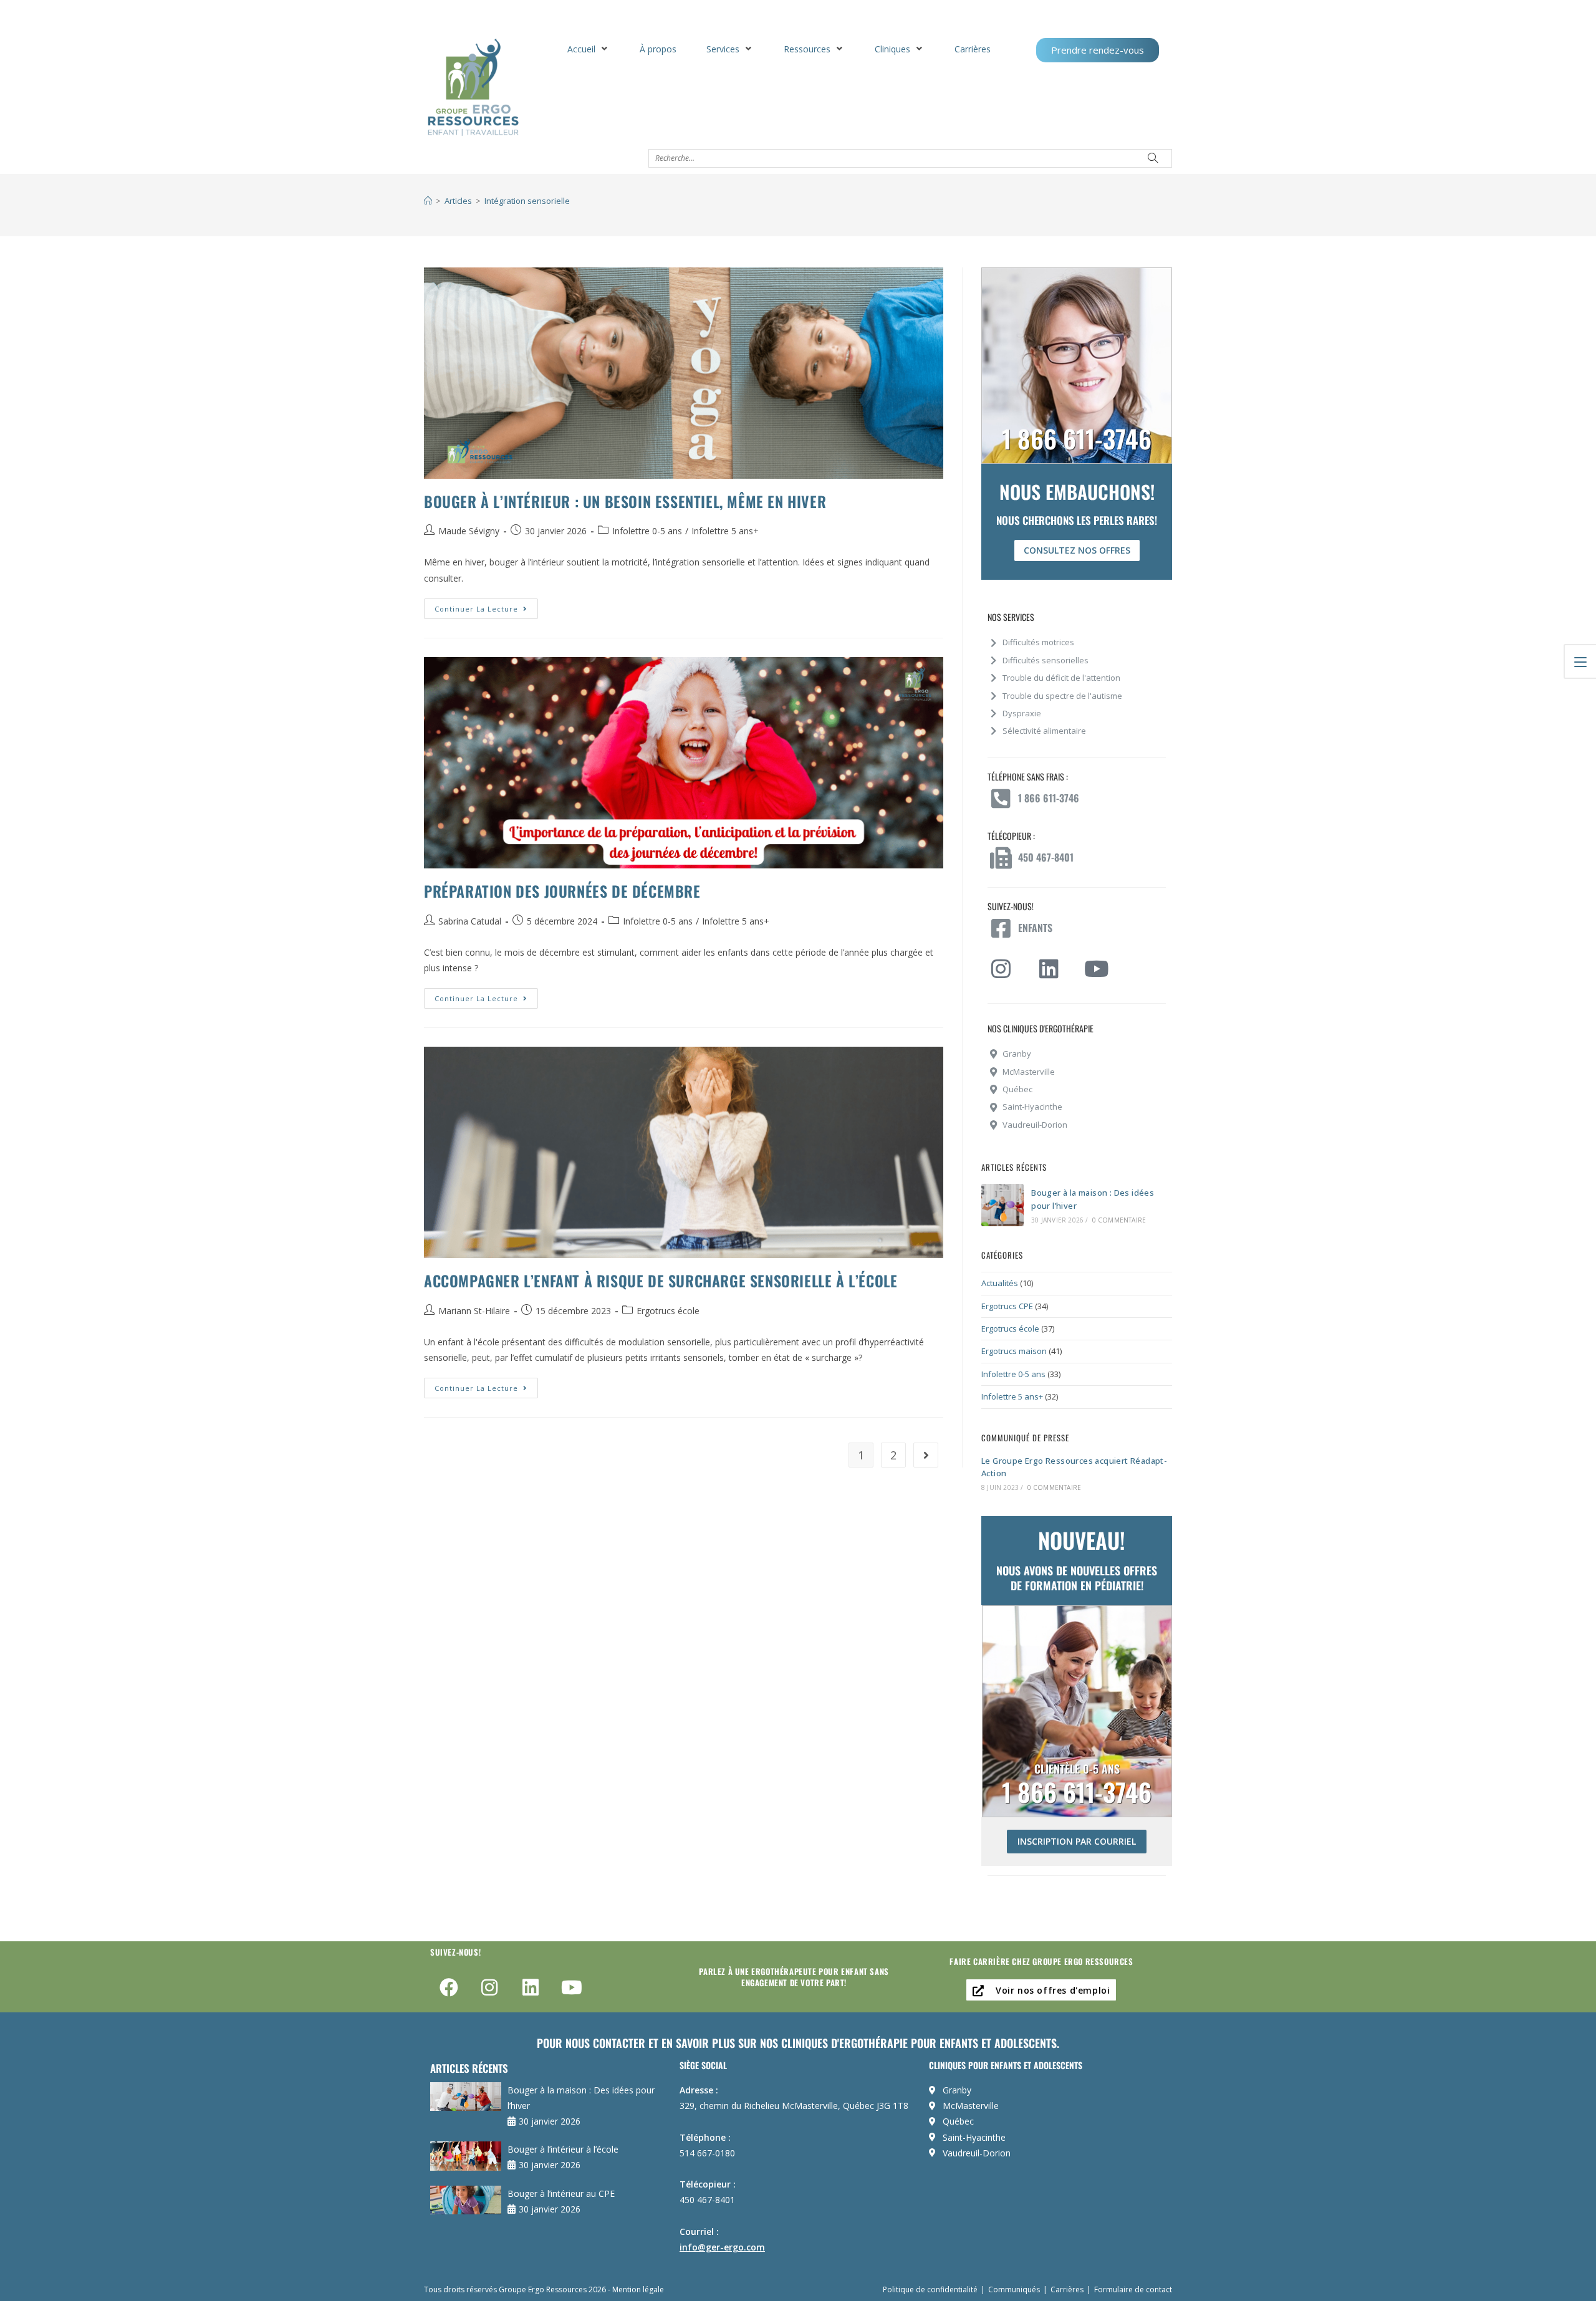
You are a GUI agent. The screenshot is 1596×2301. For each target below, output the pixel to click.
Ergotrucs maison (1014, 1351)
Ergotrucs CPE (1007, 1306)
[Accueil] (428, 201)
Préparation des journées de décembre (562, 891)
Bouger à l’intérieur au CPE (561, 2193)
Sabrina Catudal (470, 921)
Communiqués (1014, 2289)
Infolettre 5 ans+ (725, 531)
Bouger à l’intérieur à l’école (563, 2149)
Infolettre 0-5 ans (647, 531)
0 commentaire (1119, 1220)
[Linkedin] (531, 1987)
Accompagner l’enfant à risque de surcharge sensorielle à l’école (661, 1280)
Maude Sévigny (469, 531)
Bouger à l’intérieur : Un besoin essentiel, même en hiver (625, 501)
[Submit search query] (1153, 158)
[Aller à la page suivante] (926, 1455)
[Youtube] (572, 1987)
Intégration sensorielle (527, 201)
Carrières (1067, 2289)
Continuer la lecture (486, 606)
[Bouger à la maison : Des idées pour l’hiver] (1002, 1205)
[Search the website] (910, 157)
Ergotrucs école (668, 1311)
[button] (589, 49)
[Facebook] (449, 1987)
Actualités (1000, 1283)
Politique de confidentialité (930, 2289)
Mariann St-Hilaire (474, 1311)
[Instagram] (490, 1987)
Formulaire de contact (1133, 2289)
